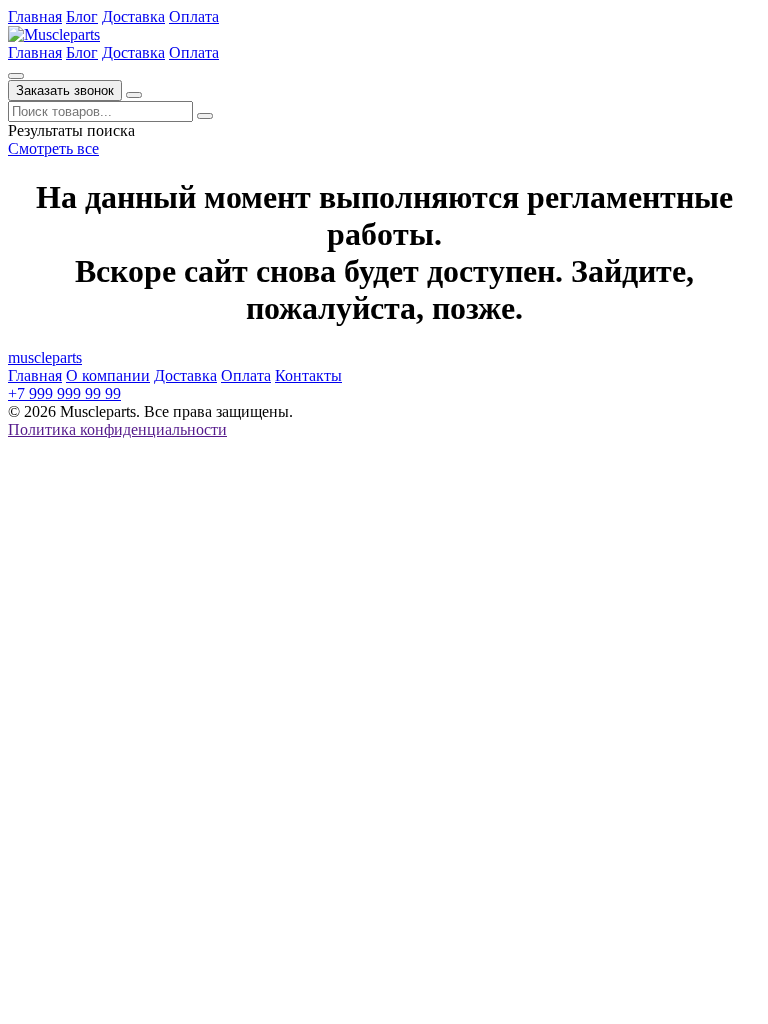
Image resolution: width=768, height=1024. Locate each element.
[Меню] (134, 95)
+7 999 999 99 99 (64, 393)
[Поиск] (16, 76)
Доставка (133, 16)
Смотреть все (53, 148)
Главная (35, 16)
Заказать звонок (65, 90)
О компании (108, 375)
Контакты (308, 375)
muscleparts (45, 357)
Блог (82, 16)
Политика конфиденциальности (117, 429)
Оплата (194, 16)
